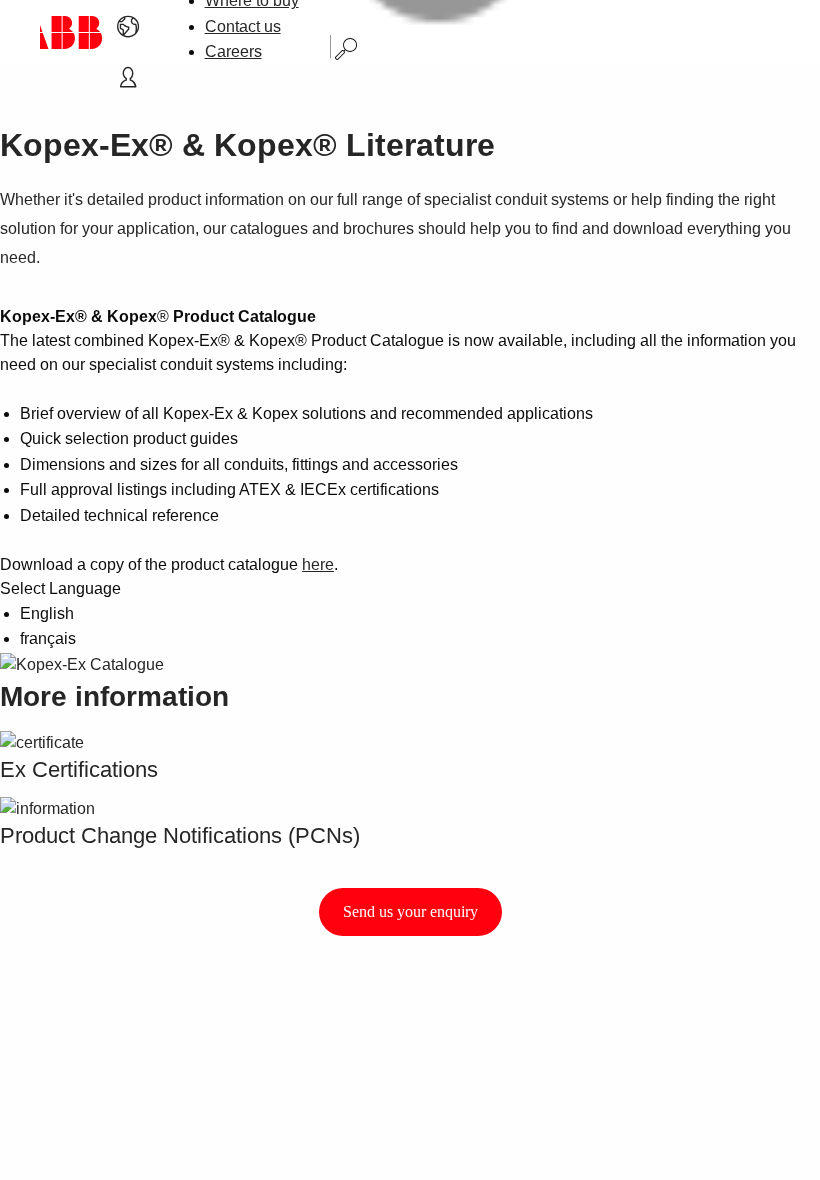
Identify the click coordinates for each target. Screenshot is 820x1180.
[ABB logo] (71, 32)
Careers (233, 51)
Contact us (243, 26)
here (318, 564)
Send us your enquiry (410, 911)
